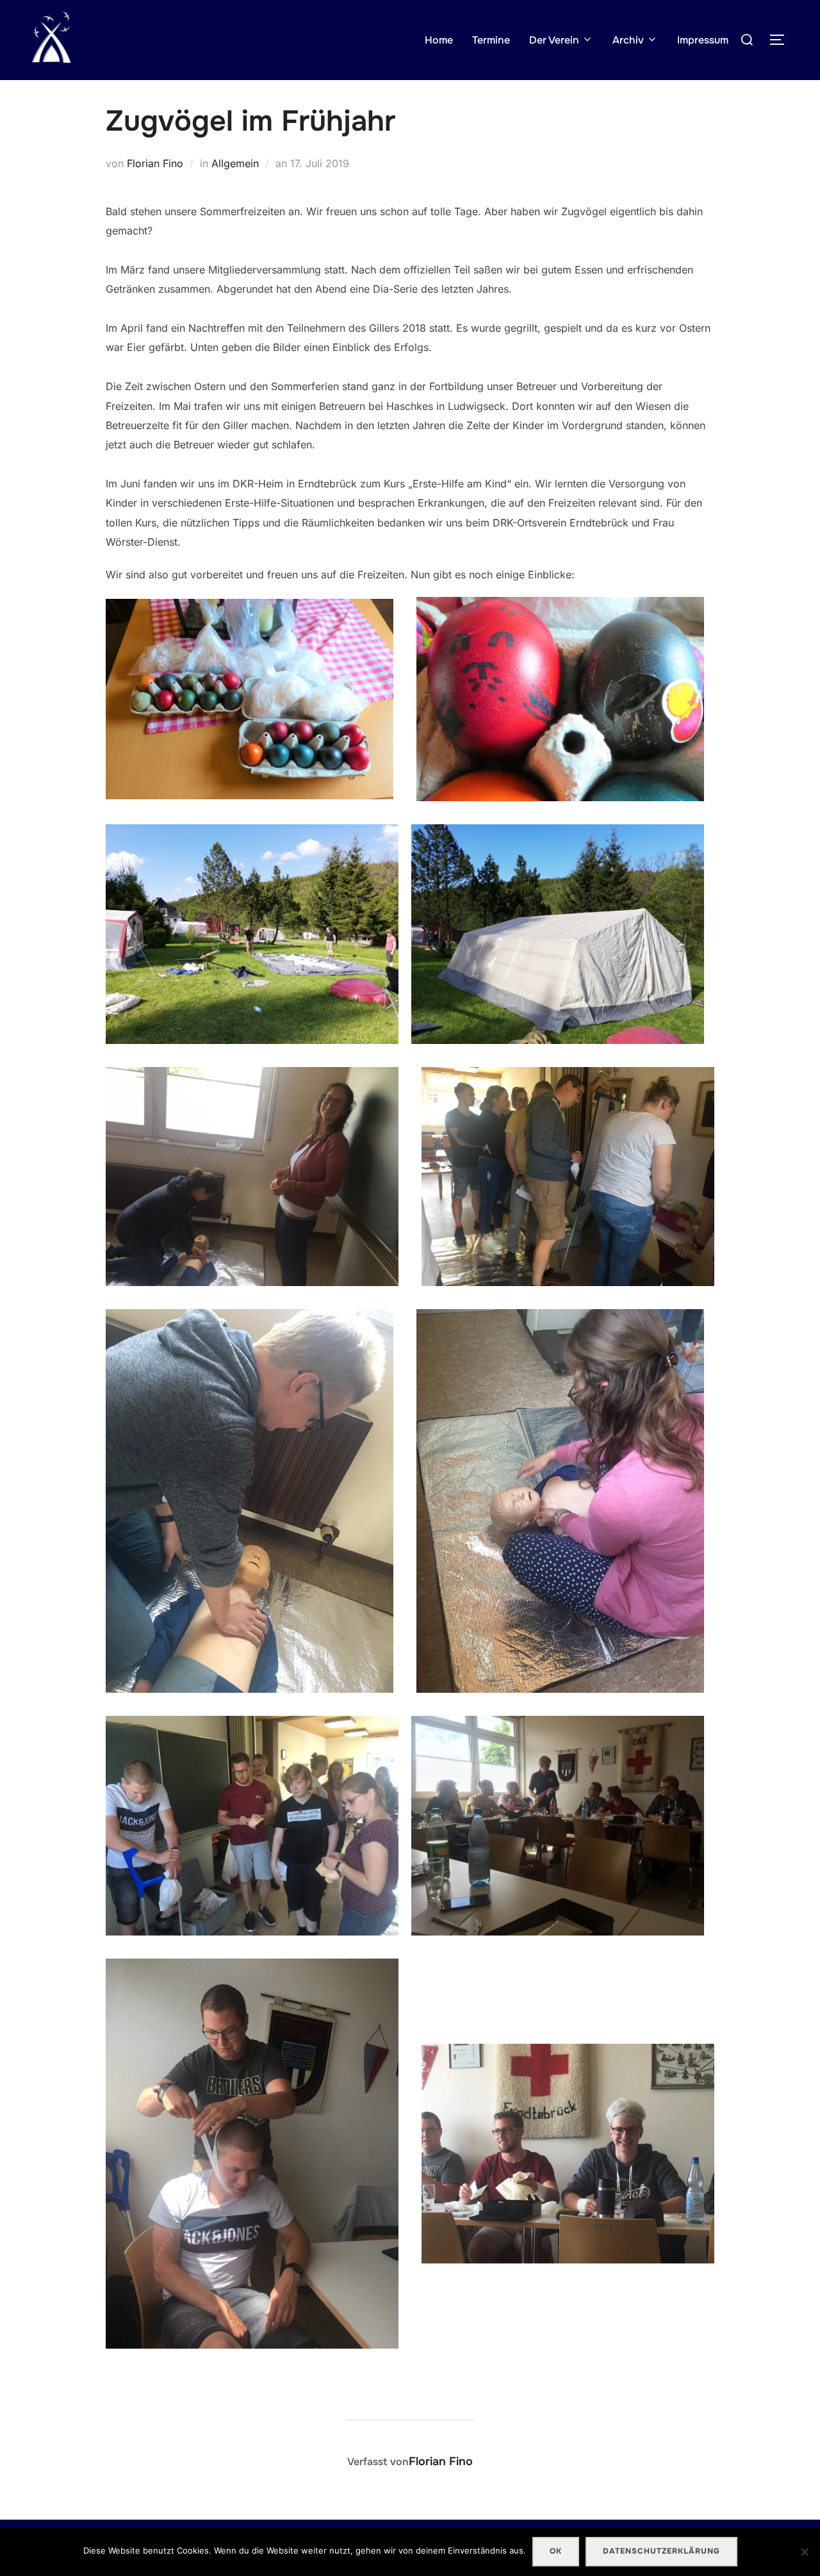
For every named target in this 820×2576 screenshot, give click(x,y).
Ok (556, 2551)
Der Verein (554, 40)
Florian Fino (155, 163)
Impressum (703, 40)
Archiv (628, 40)
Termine (491, 40)
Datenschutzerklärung (661, 2551)
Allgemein (235, 163)
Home (439, 40)
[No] (804, 2552)
